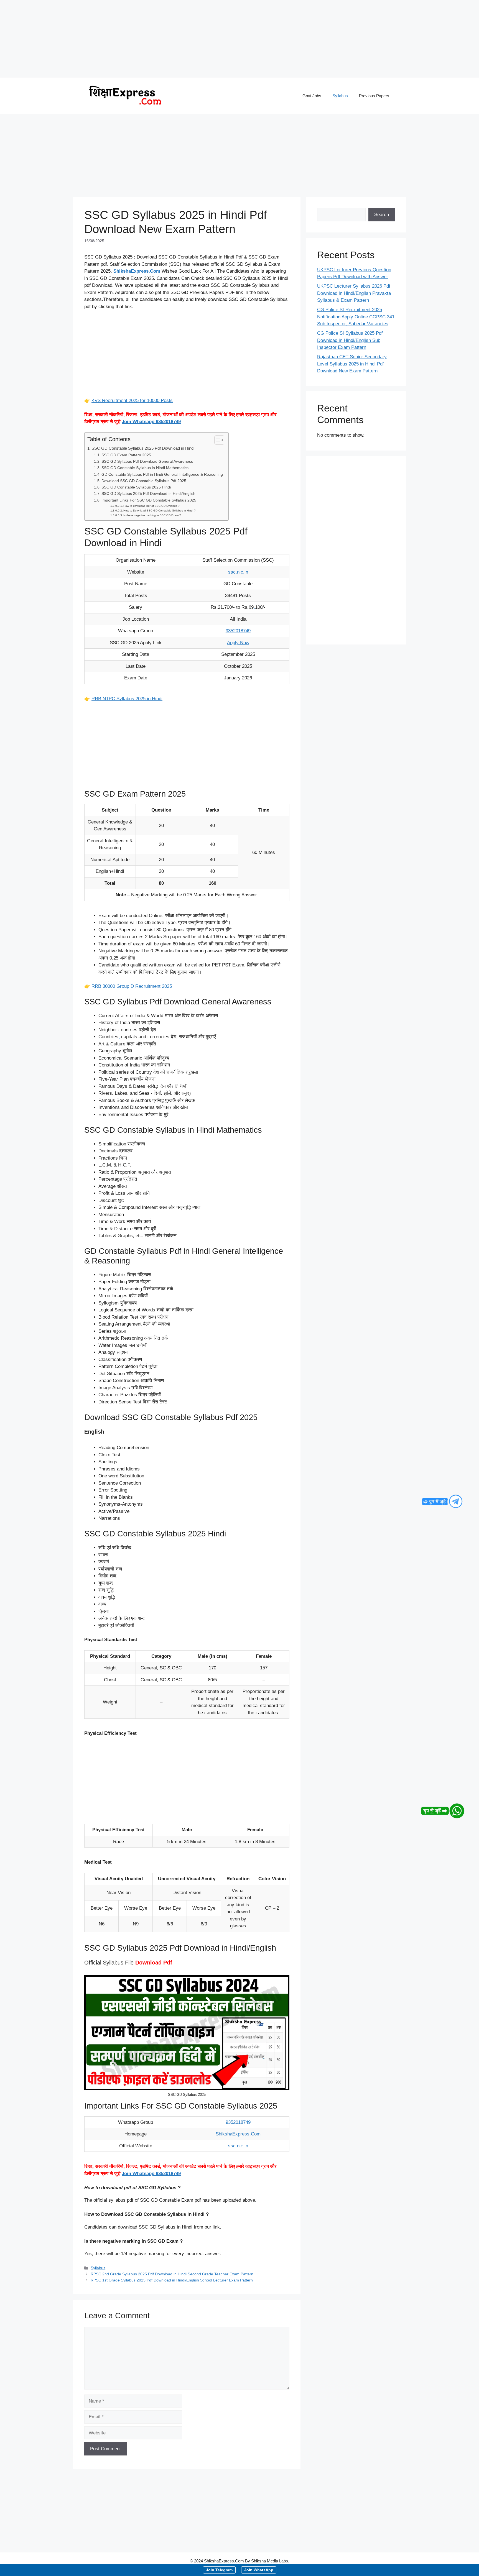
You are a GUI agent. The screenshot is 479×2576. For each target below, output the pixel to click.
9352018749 (238, 631)
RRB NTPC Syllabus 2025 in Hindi (127, 699)
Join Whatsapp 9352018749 (151, 422)
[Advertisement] (166, 39)
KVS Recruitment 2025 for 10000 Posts (132, 401)
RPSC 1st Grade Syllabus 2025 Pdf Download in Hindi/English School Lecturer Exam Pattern (172, 2280)
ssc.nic (236, 572)
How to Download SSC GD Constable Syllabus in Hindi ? (160, 511)
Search (382, 215)
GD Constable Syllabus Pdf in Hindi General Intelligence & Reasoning (162, 474)
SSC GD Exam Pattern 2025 (126, 455)
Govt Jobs (312, 96)
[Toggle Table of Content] (217, 440)
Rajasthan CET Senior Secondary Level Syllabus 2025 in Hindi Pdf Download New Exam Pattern (352, 364)
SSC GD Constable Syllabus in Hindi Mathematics (145, 468)
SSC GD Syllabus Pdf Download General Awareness (147, 461)
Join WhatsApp (259, 2570)
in (246, 572)
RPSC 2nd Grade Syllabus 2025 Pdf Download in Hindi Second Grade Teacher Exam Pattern (172, 2274)
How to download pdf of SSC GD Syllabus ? (151, 506)
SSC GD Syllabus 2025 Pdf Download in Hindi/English (148, 494)
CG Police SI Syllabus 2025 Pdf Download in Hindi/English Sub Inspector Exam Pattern (350, 340)
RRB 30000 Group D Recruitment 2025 (132, 986)
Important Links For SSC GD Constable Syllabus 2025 (149, 500)
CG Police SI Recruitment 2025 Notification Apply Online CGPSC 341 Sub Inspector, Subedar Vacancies (356, 317)
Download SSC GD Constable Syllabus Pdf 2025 (144, 481)
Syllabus (340, 96)
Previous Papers (374, 96)
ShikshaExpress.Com (238, 2134)
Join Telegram (219, 2570)
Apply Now (238, 643)
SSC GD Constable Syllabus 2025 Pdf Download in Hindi (143, 448)
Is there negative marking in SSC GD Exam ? (152, 515)
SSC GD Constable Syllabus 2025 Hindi (136, 487)
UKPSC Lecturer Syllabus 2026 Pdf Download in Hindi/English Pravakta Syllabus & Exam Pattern (354, 293)
